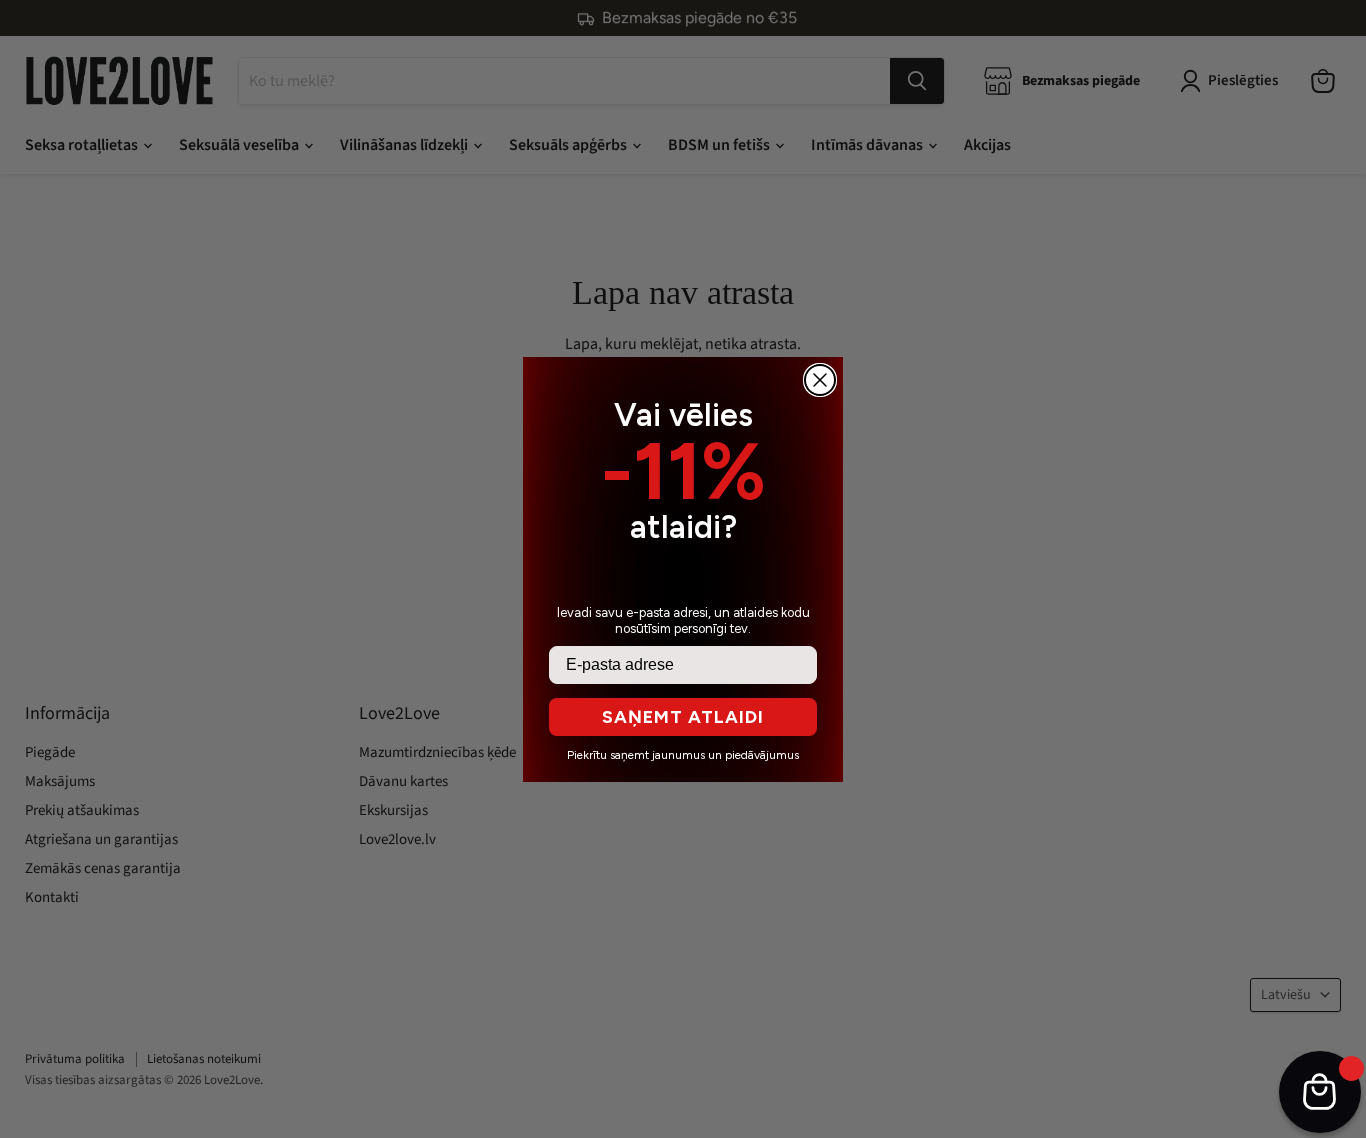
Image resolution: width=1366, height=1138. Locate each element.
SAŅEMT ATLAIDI (683, 717)
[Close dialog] (820, 380)
